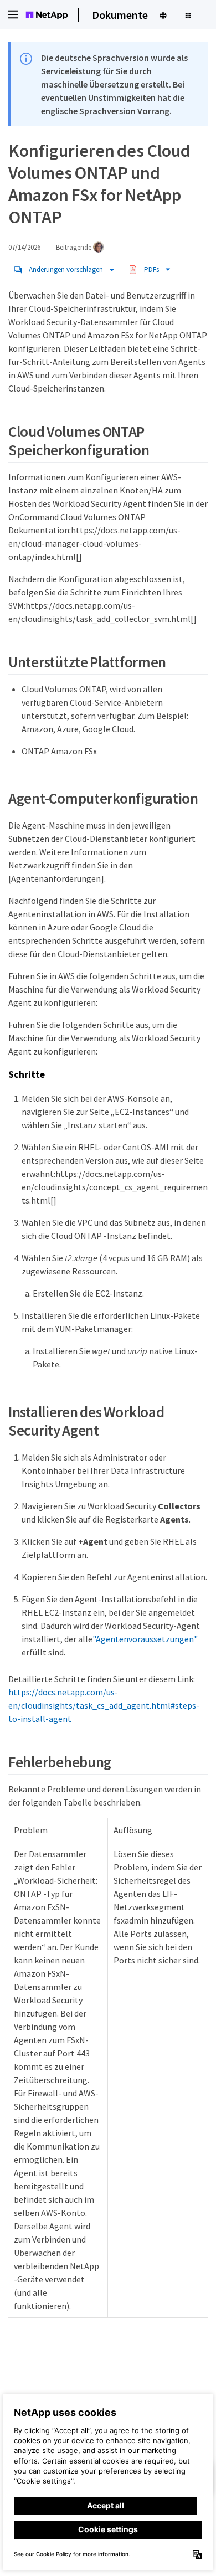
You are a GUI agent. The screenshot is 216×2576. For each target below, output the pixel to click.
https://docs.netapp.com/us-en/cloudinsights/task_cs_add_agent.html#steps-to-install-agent (104, 1705)
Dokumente (120, 15)
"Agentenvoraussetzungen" (145, 1639)
